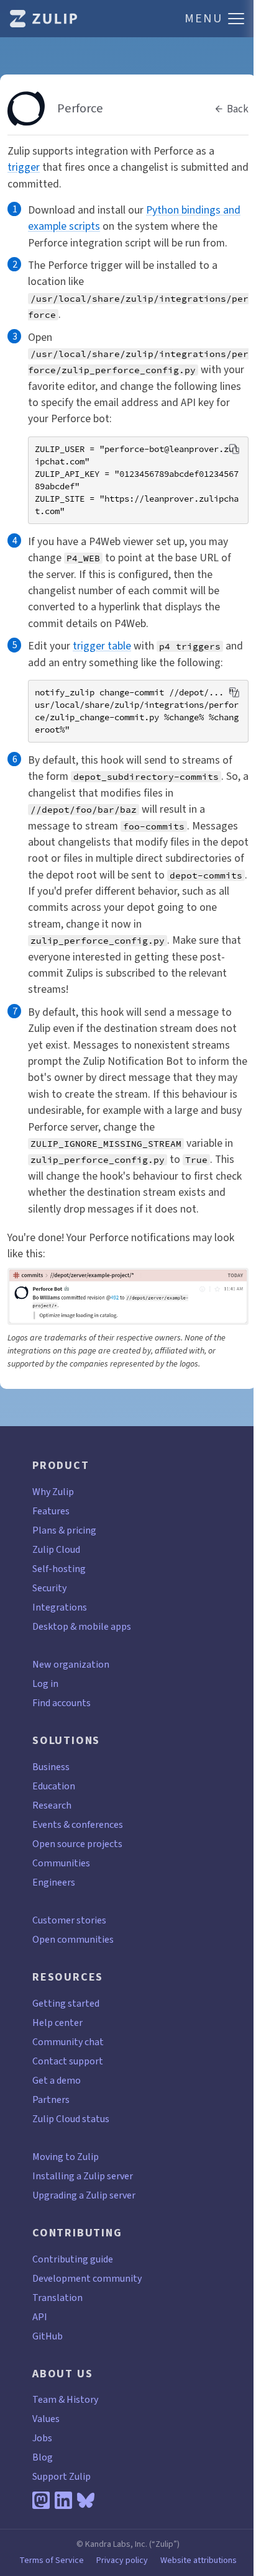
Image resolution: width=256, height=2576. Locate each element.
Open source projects (77, 1844)
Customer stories (69, 1920)
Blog (43, 2457)
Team (44, 2399)
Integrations (60, 1607)
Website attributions (199, 2560)
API (40, 2317)
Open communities (73, 1939)
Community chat (68, 2042)
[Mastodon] (41, 2500)
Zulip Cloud (56, 1549)
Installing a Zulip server (83, 2176)
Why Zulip (53, 1492)
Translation (57, 2298)
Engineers (54, 1882)
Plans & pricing (64, 1530)
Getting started (66, 2003)
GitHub (48, 2336)
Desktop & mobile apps (82, 1626)
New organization (71, 1664)
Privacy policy (122, 2560)
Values (46, 2419)
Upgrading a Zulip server (84, 2195)
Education (54, 1786)
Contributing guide (73, 2259)
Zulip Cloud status (71, 2119)
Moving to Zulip (66, 2157)
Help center (57, 2022)
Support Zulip (62, 2476)
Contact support (68, 2061)
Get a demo (57, 2080)
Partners (51, 2099)
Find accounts (62, 1703)
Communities (61, 1863)
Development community (87, 2278)
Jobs (42, 2438)
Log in (45, 1683)
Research (52, 1805)
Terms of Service (52, 2560)
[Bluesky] (86, 2500)
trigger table (102, 646)
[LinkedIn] (63, 2500)
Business (51, 1767)
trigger (24, 167)
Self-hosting (59, 1569)
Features (51, 1511)
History (82, 2399)
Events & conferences (78, 1824)
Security (49, 1588)
